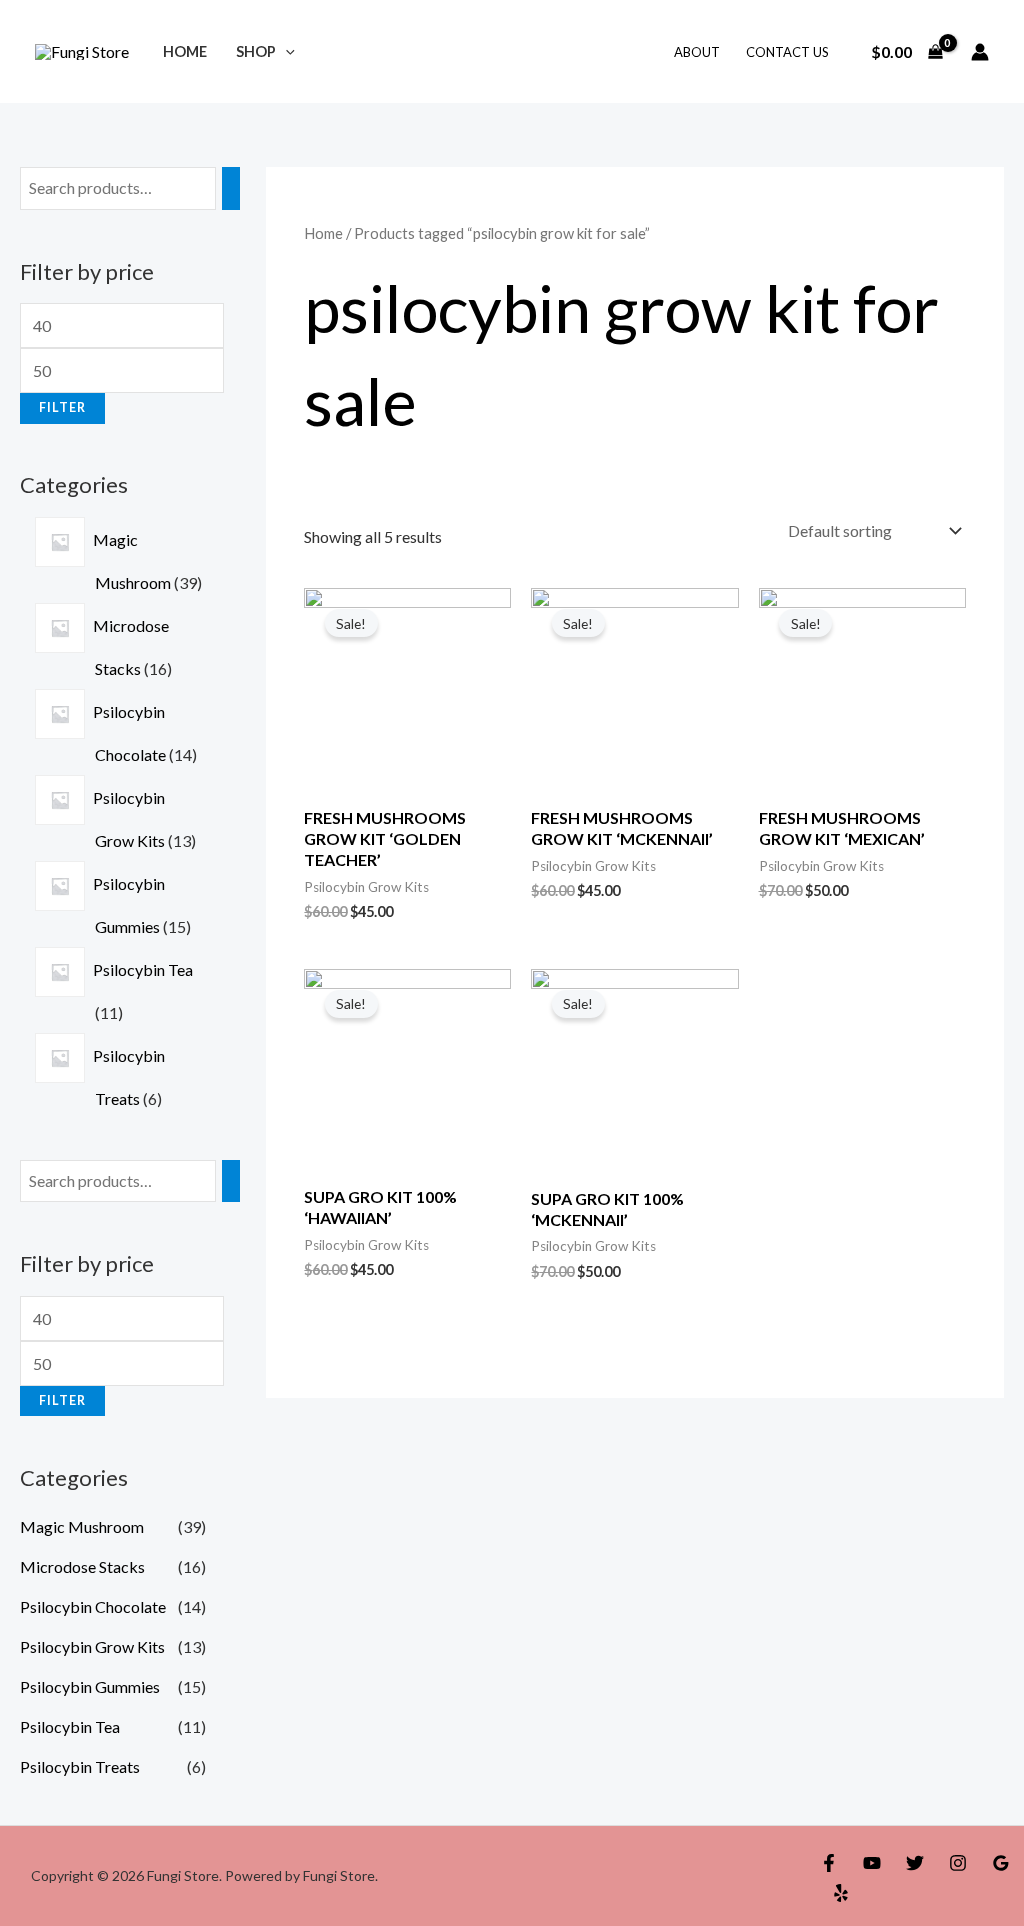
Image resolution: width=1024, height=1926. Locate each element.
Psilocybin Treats (80, 1766)
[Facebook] (829, 1863)
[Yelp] (841, 1893)
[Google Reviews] (1001, 1863)
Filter (62, 407)
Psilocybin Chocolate (93, 1606)
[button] (285, 51)
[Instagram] (958, 1863)
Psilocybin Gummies (90, 1686)
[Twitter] (915, 1863)
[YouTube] (872, 1863)
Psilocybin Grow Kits (92, 1646)
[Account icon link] (980, 52)
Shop (256, 51)
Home (185, 51)
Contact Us (787, 52)
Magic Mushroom (82, 1526)
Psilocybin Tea (70, 1726)
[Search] (231, 188)
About (697, 52)
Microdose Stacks (82, 1566)
